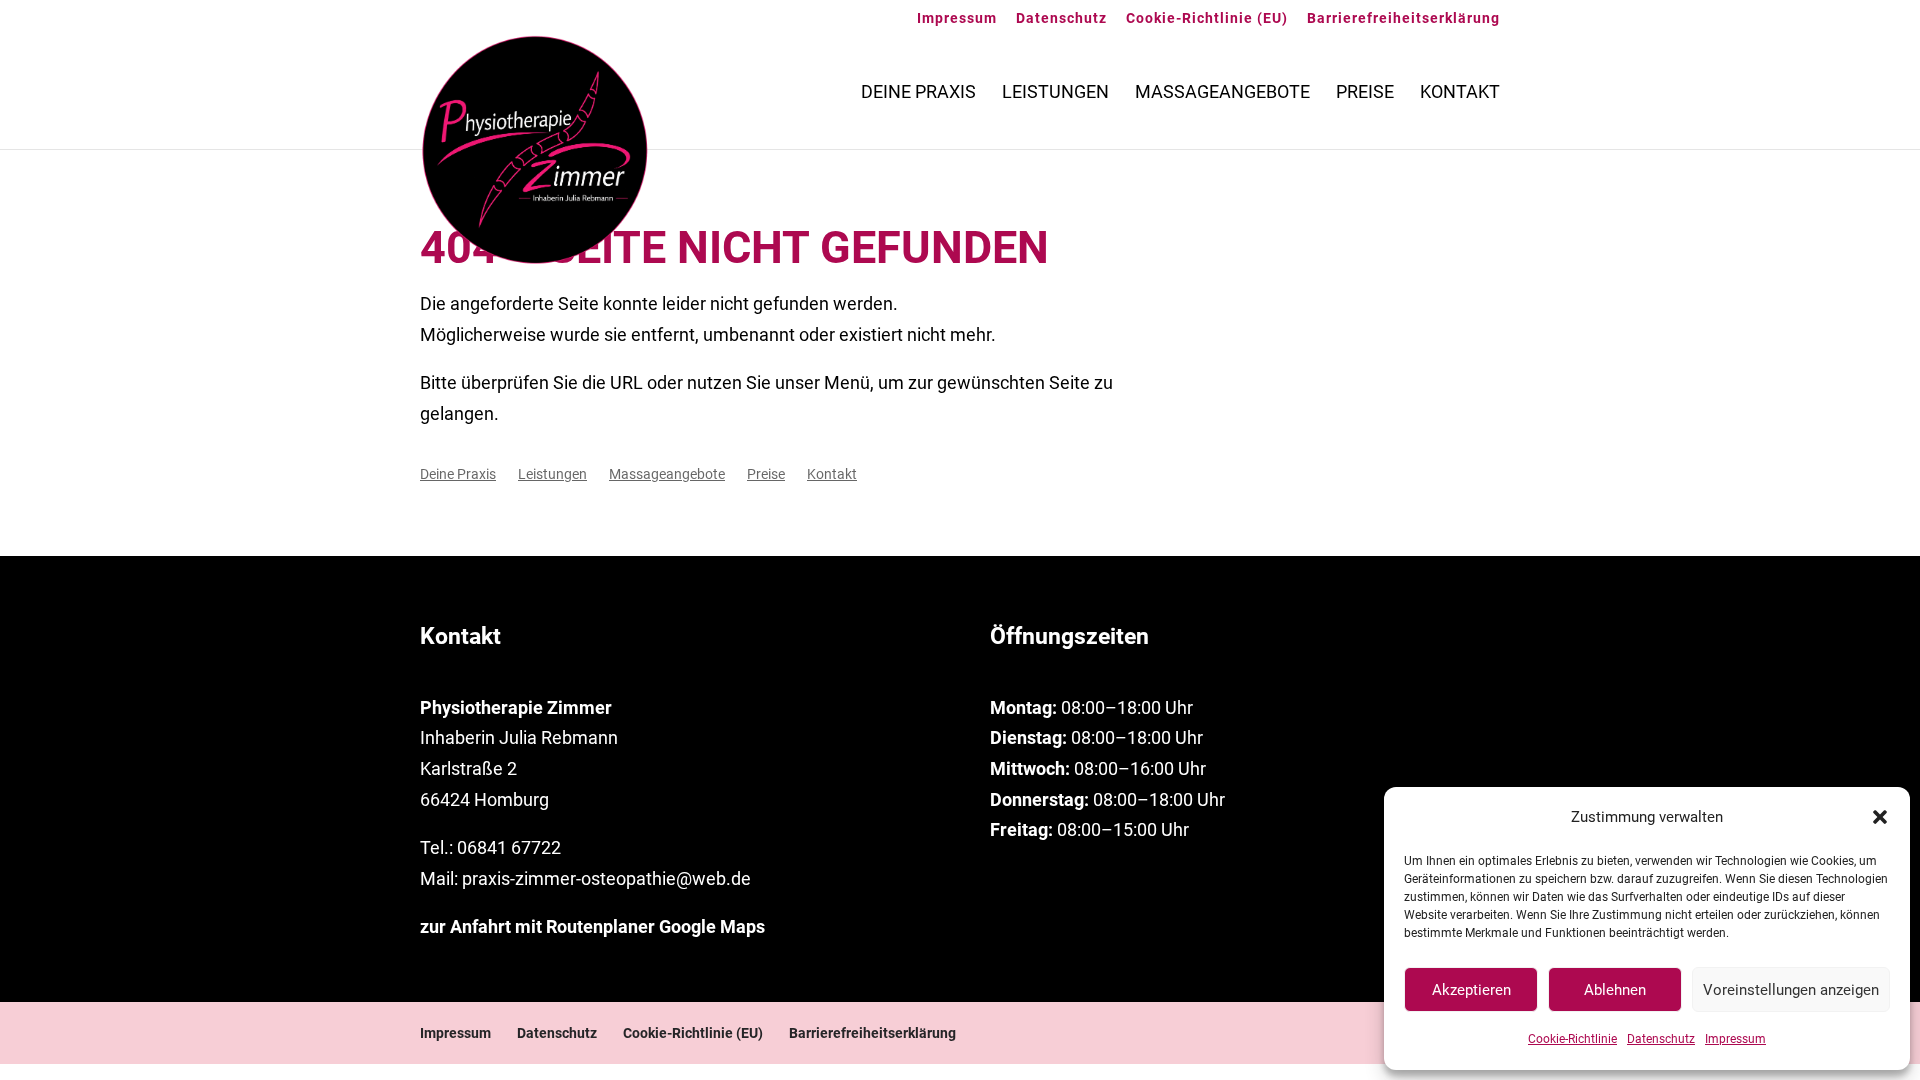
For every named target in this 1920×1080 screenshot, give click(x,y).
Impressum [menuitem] (957, 18)
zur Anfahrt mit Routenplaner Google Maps (592, 926)
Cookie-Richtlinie (1572, 1039)
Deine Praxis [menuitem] (918, 93)
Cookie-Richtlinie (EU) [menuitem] (1207, 18)
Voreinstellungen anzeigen (1791, 990)
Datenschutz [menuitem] (1061, 18)
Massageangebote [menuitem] (1222, 93)
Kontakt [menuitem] (1460, 93)
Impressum (1735, 1039)
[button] (1880, 817)
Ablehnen (1615, 990)
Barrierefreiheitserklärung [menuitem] (1403, 18)
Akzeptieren (1471, 990)
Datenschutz (1661, 1039)
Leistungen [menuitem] (1055, 93)
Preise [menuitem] (1365, 93)
